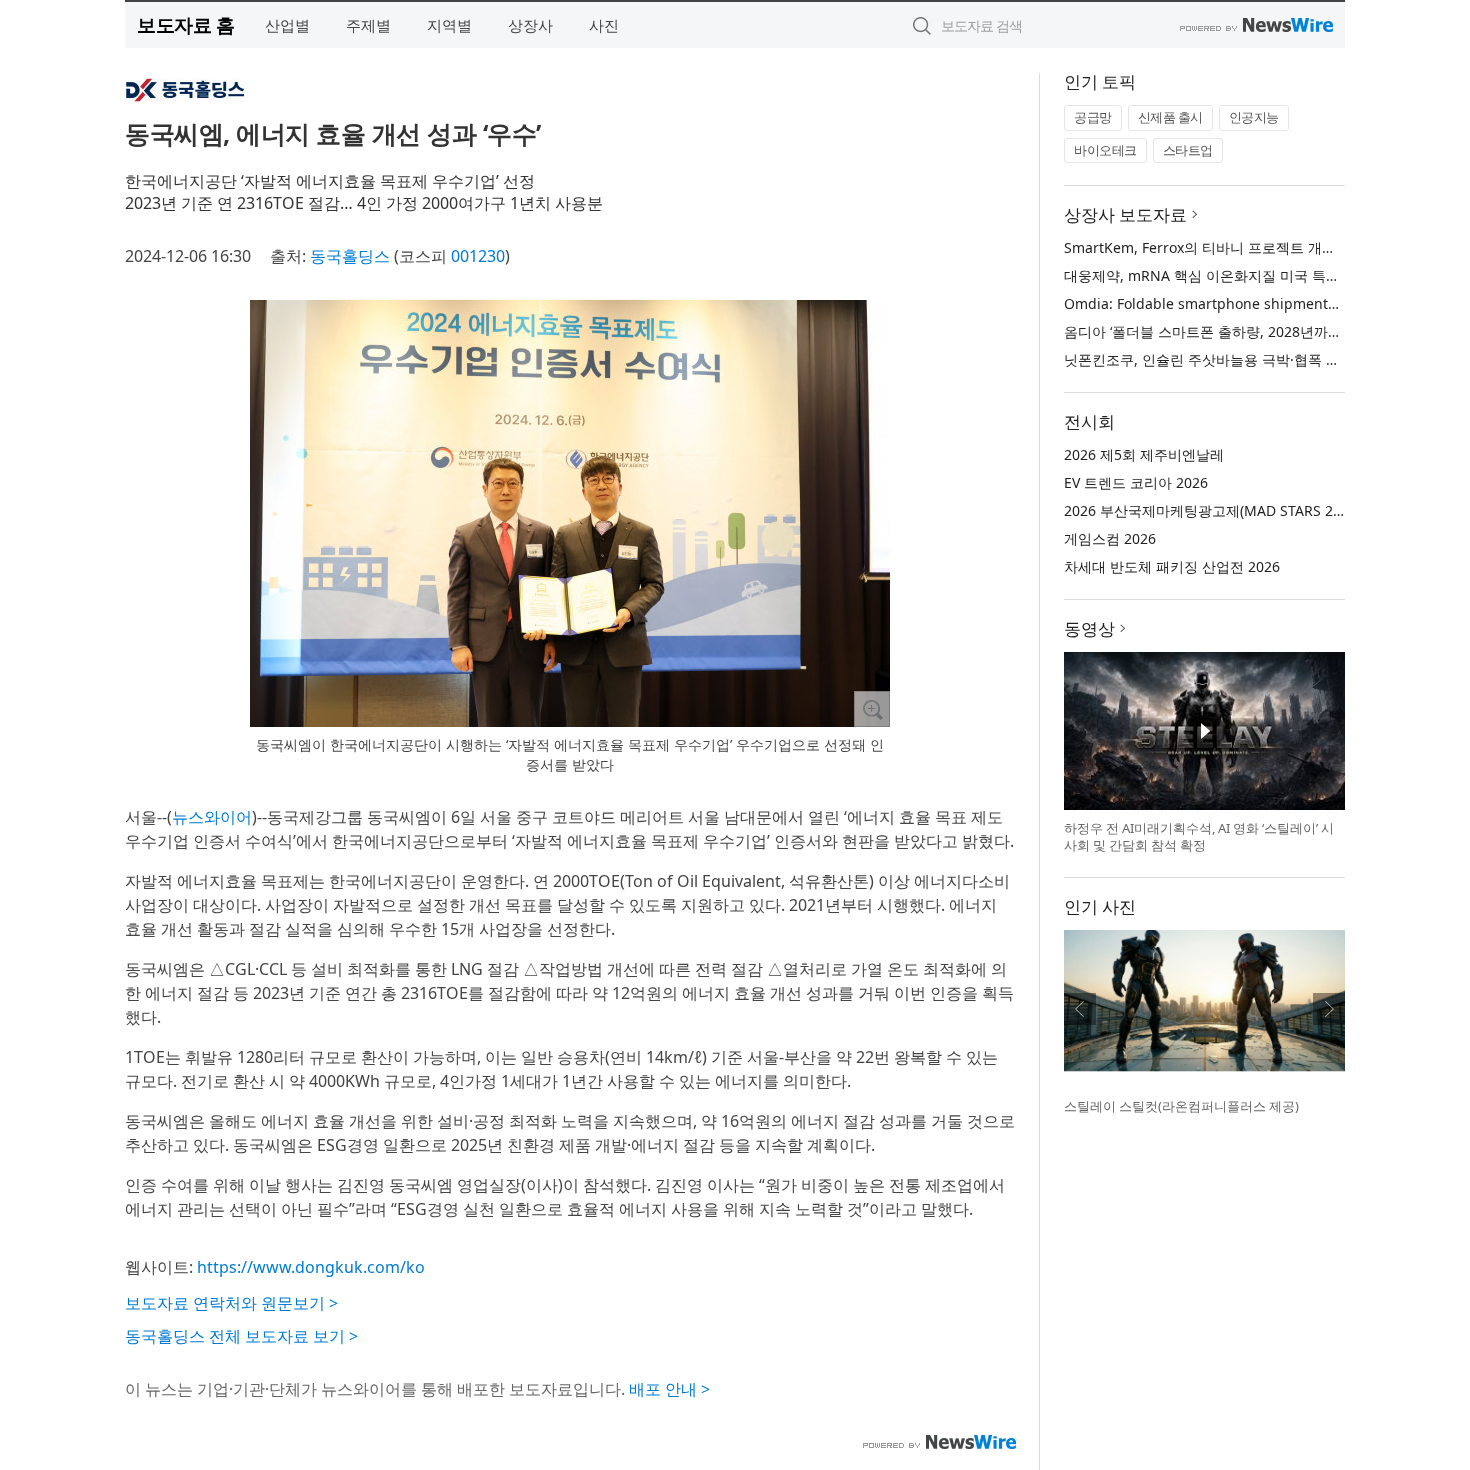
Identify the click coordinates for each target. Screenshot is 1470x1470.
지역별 (449, 25)
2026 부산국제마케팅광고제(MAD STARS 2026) (1212, 510)
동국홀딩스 (350, 256)
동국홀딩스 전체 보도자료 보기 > (241, 1336)
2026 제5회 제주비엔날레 (1144, 454)
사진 (604, 25)
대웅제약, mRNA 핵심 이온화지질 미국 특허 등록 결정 (1234, 275)
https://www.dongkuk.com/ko (311, 1267)
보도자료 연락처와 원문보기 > (231, 1303)
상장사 (530, 25)
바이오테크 (1105, 150)
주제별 (368, 25)
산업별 (287, 25)
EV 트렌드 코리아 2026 (1136, 482)
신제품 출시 (1170, 117)
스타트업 (1188, 150)
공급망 (1093, 117)
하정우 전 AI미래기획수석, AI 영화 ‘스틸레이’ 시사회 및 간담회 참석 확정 (1199, 837)
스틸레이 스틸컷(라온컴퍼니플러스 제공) (1181, 1106)
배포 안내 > (669, 1389)
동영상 (1089, 628)
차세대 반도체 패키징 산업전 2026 (1172, 566)
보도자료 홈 (185, 24)
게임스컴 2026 (1110, 538)
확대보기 (872, 709)
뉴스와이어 (212, 817)
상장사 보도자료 (1125, 214)
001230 (478, 256)
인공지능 (1254, 117)
